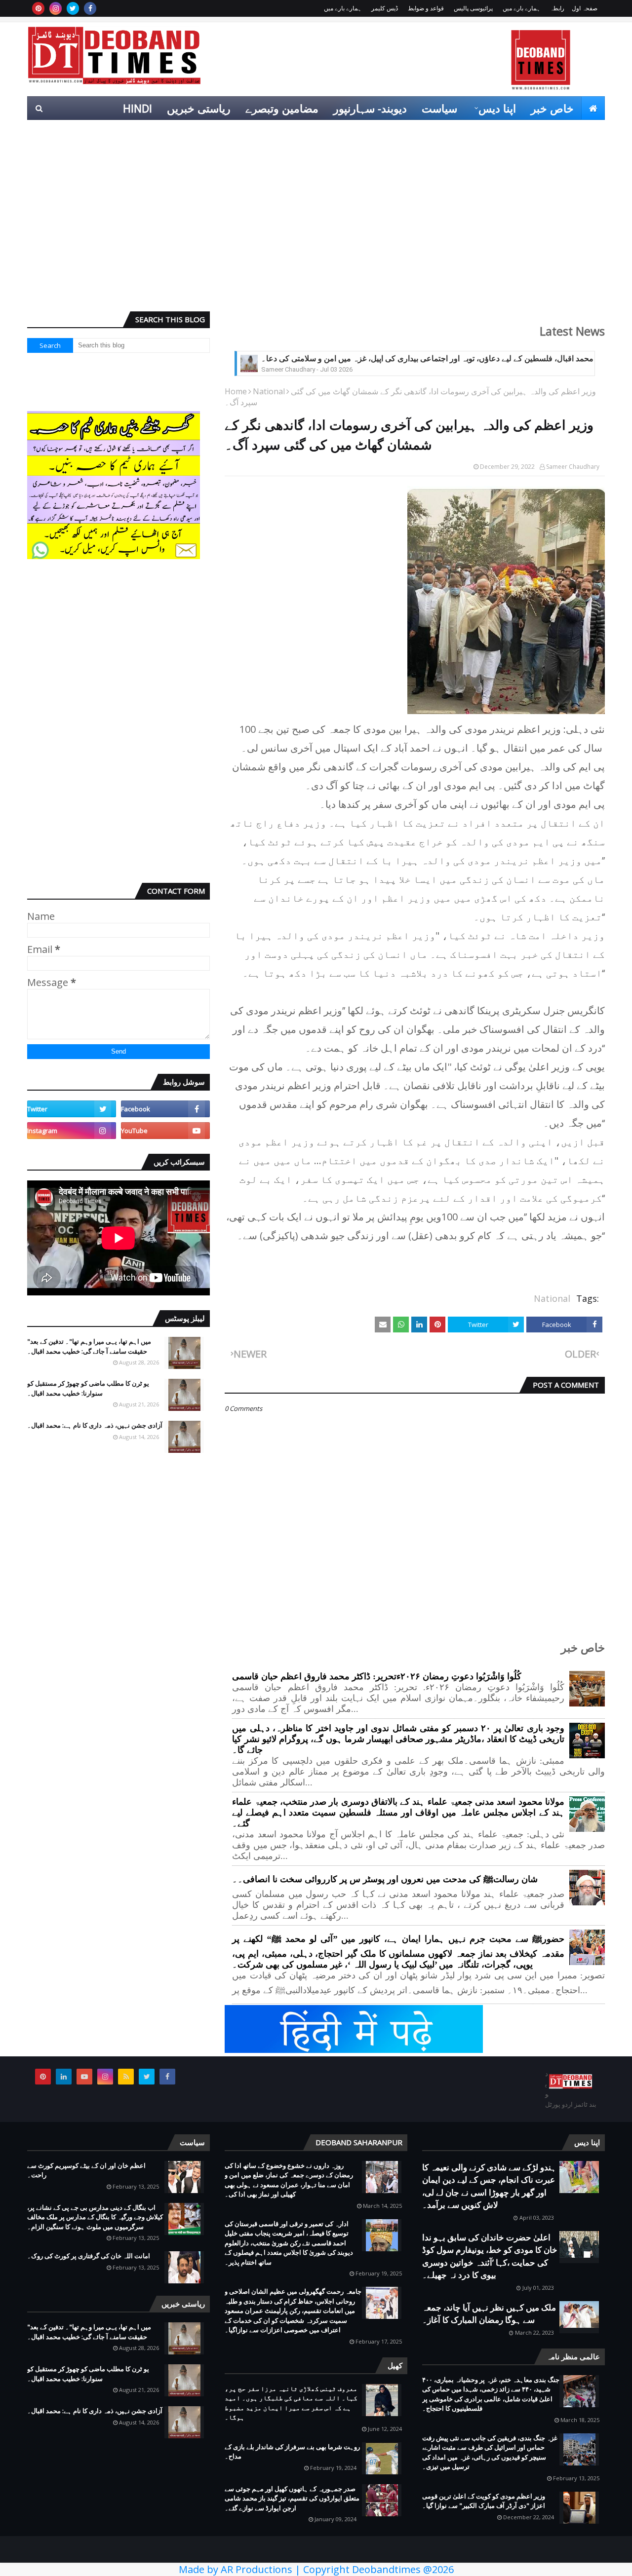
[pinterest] (38, 8)
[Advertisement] (316, 227)
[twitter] (73, 8)
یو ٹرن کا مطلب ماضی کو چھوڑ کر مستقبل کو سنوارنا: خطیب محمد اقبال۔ (88, 1388)
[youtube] (165, 1131)
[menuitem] (593, 108)
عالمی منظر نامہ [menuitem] (559, 132)
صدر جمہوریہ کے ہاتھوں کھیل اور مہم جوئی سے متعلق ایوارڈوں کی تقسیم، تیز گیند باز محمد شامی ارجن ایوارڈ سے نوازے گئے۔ (292, 2498)
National (269, 391)
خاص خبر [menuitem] (552, 108)
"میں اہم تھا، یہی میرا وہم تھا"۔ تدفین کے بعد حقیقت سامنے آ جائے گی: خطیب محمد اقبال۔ (89, 1346)
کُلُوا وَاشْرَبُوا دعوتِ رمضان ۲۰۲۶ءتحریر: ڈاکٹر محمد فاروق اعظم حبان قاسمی (377, 1676)
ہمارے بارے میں (521, 8)
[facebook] (90, 8)
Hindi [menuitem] (138, 108)
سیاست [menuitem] (439, 108)
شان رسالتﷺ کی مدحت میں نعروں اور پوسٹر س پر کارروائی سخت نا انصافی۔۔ (385, 1879)
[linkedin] (64, 2077)
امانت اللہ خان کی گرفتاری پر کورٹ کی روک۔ (89, 2256)
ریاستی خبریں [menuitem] (199, 108)
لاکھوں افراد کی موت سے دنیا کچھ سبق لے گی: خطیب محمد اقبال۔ (371, 359)
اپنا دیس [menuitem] (497, 108)
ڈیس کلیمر (385, 8)
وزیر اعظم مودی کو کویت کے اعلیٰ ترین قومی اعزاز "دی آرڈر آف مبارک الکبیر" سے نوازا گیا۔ (484, 2501)
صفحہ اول (585, 8)
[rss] (126, 2077)
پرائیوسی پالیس (473, 8)
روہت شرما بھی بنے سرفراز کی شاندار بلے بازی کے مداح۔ (292, 2452)
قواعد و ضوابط (426, 8)
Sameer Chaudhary (573, 467)
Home (236, 391)
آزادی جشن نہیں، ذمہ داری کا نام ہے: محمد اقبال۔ (95, 1425)
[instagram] (56, 8)
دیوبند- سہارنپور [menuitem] (370, 108)
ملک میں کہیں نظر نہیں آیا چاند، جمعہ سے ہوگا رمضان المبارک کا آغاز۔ (489, 2314)
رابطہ (557, 8)
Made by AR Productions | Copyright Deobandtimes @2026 (316, 2569)
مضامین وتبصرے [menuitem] (282, 108)
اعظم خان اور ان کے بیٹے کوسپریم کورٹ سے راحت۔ (86, 2170)
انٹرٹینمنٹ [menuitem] (446, 132)
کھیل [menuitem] (494, 132)
